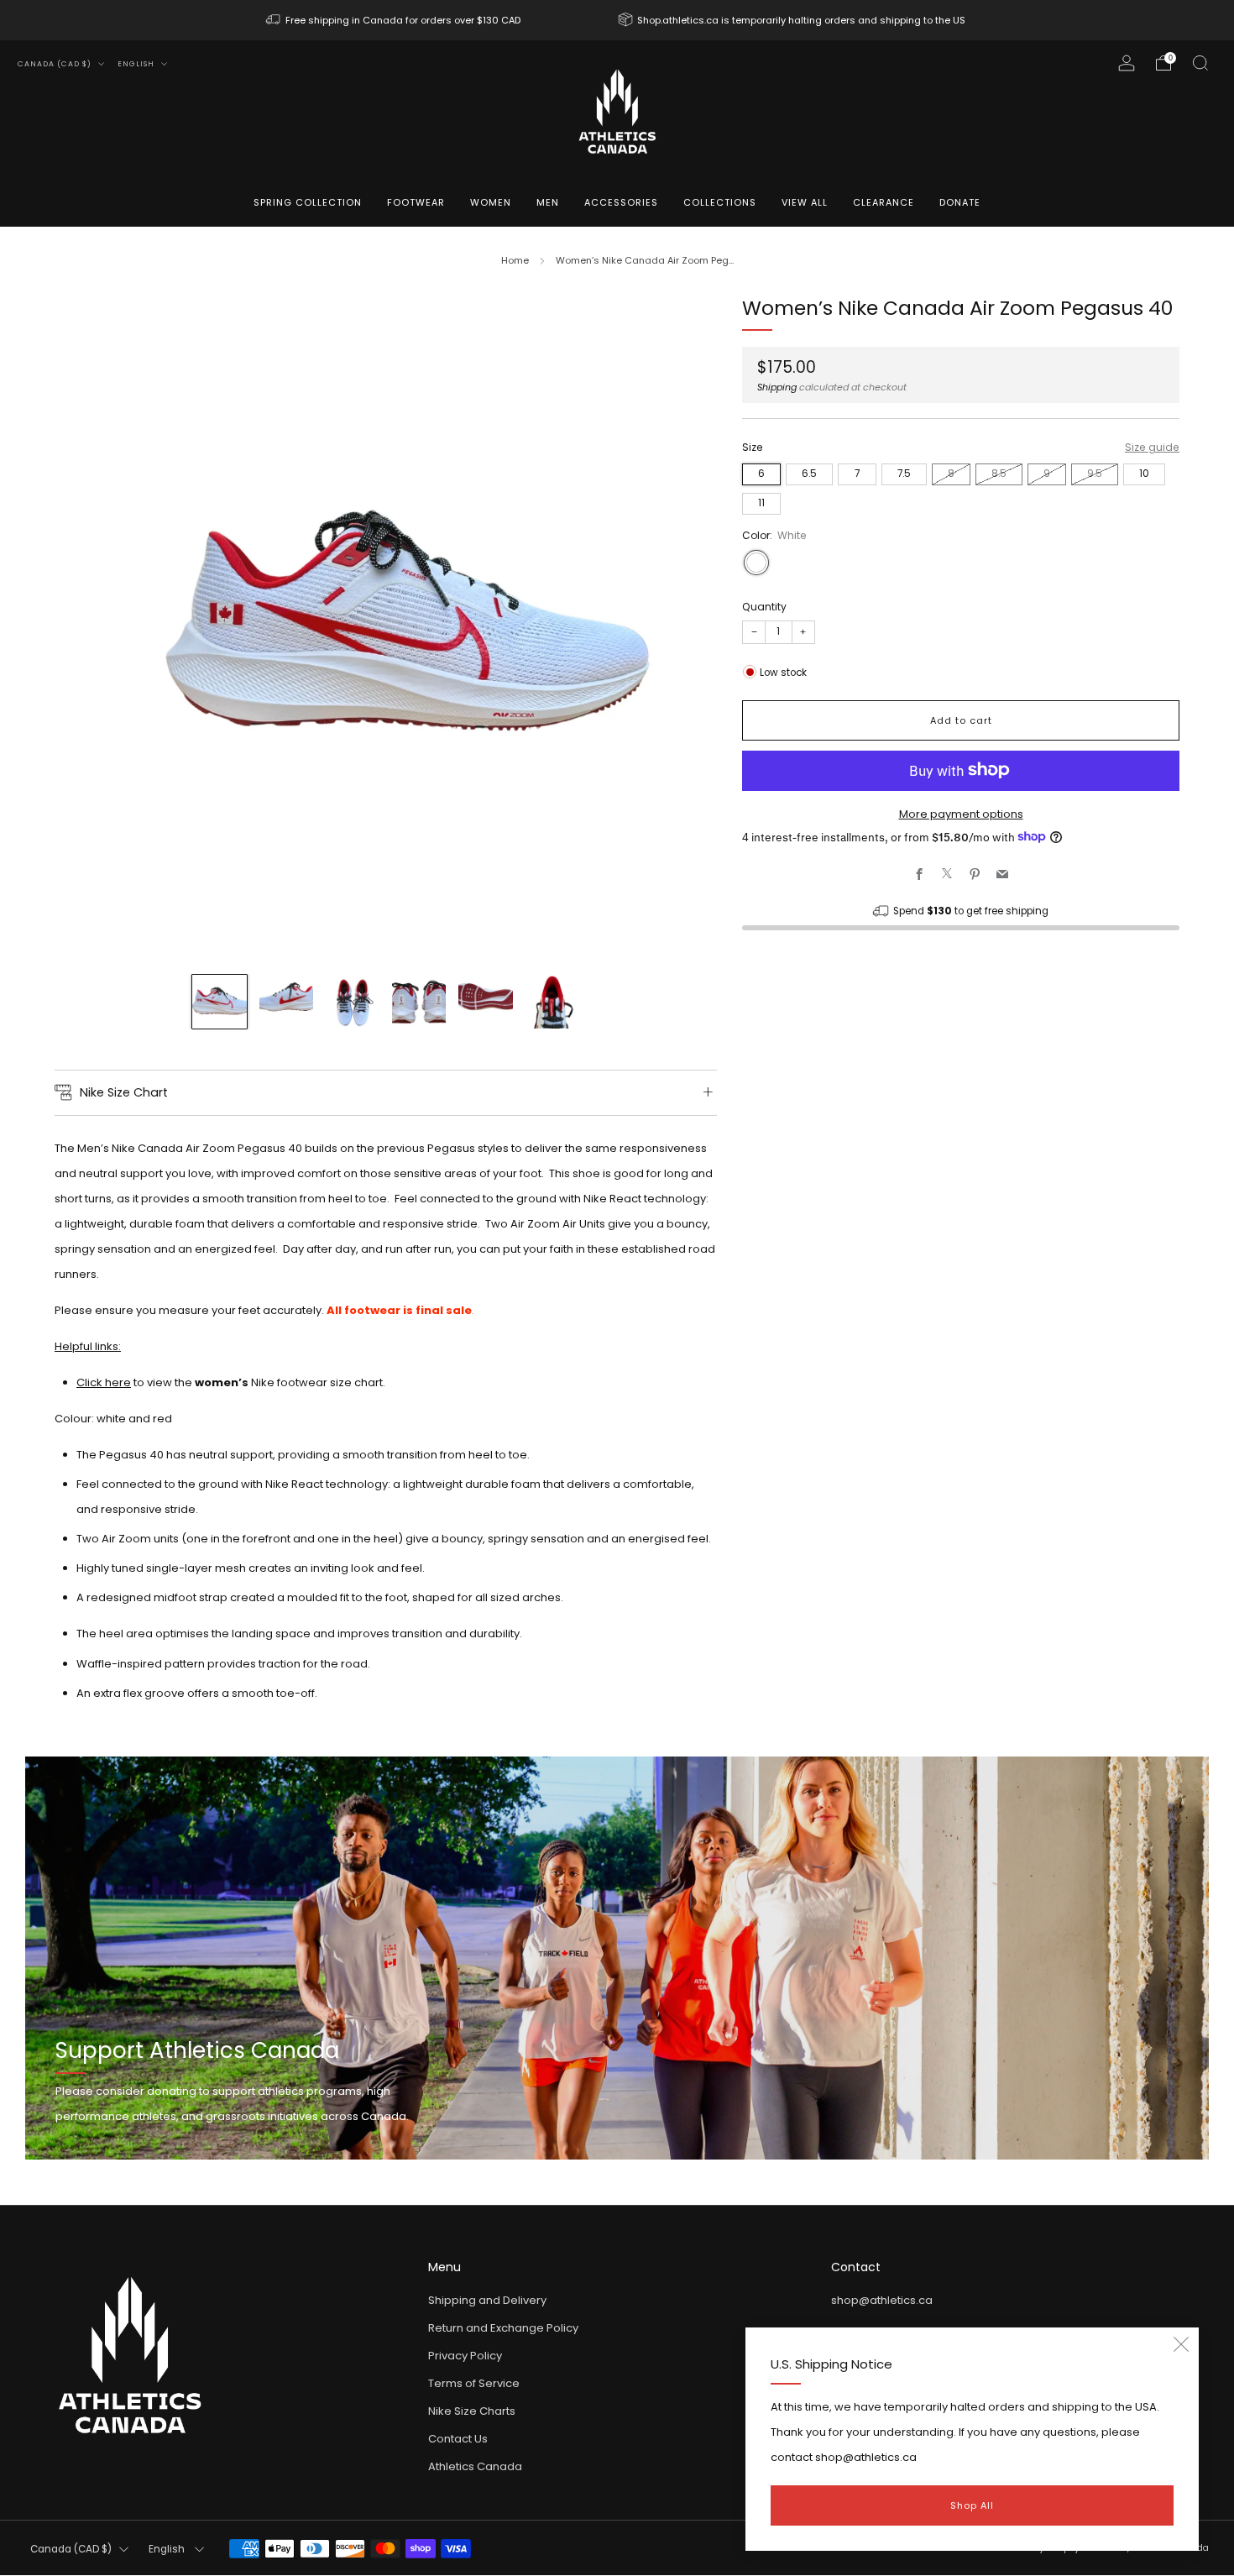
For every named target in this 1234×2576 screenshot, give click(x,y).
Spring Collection (308, 202)
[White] (756, 562)
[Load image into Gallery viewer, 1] (219, 1002)
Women (491, 202)
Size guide (1152, 447)
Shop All (972, 2505)
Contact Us (458, 2439)
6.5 (809, 473)
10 (1144, 473)
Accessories (621, 202)
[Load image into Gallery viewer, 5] (485, 1002)
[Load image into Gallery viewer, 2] (286, 1002)
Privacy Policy (465, 2356)
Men (548, 202)
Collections (720, 202)
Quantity (764, 606)
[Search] (1200, 63)
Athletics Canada (475, 2466)
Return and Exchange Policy (503, 2328)
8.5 (999, 473)
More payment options (961, 813)
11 (761, 502)
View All (805, 202)
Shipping (777, 386)
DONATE (960, 202)
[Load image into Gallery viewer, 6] (552, 1002)
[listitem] (395, 20)
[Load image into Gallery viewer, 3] (353, 1002)
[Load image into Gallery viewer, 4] (419, 1002)
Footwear (416, 202)
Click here (104, 1382)
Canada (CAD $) (56, 64)
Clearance (884, 202)
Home (515, 260)
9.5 (1095, 473)
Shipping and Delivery (487, 2300)
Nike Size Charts (472, 2411)
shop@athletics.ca (882, 2300)
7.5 (904, 473)
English (137, 64)
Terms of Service (474, 2383)
